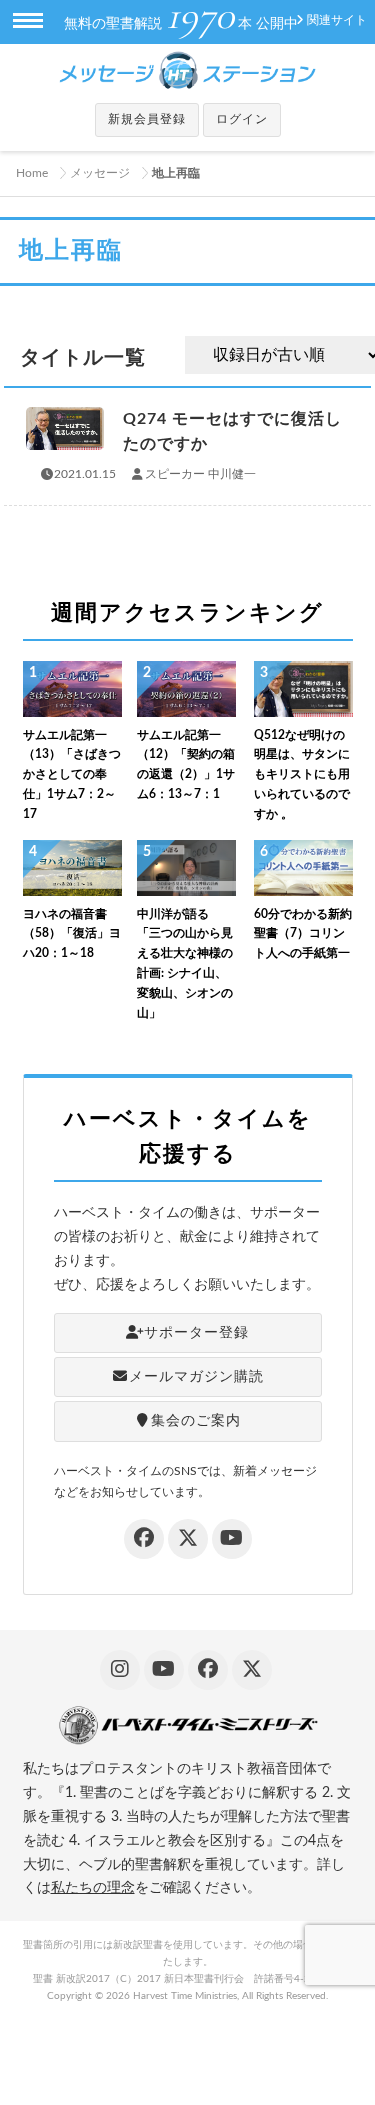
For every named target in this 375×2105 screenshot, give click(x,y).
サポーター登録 (196, 1333)
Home (32, 173)
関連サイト (337, 20)
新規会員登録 (147, 119)
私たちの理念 (93, 1888)
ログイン (242, 119)
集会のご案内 (196, 1421)
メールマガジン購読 (196, 1377)
